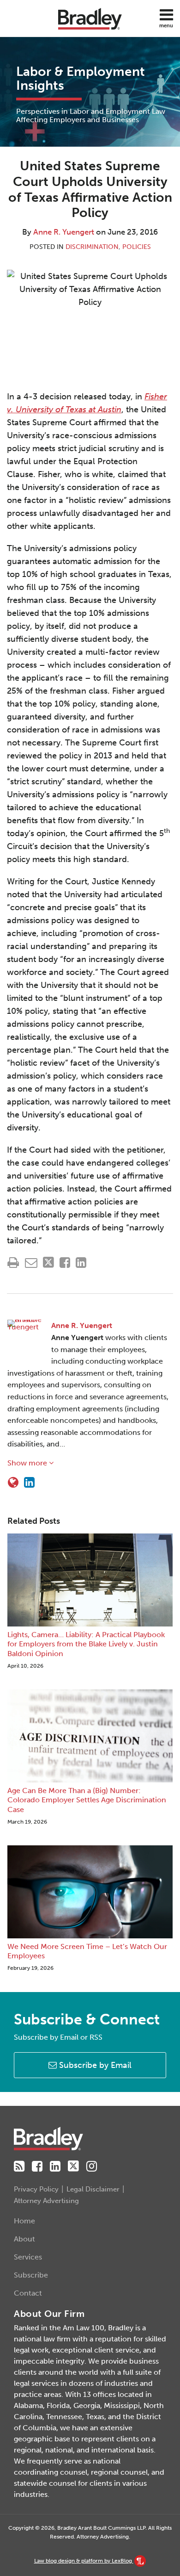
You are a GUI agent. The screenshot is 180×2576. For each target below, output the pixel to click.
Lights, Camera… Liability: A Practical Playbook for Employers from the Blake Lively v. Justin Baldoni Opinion (86, 1644)
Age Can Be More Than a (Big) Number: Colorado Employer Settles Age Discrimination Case (87, 1800)
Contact (28, 2293)
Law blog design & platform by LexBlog (84, 2561)
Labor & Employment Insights (81, 78)
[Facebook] (37, 2166)
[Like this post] (65, 1263)
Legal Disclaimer (93, 2189)
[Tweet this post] (48, 1263)
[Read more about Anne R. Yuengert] (13, 1483)
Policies (137, 247)
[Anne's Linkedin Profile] (29, 1483)
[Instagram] (92, 2166)
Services (28, 2257)
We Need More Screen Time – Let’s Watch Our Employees (87, 1951)
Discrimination (92, 247)
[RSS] (19, 2166)
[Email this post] (31, 1263)
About (24, 2239)
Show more (28, 1463)
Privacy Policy (36, 2189)
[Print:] (13, 1263)
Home (24, 2221)
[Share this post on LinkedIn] (81, 1263)
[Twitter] (73, 2166)
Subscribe (31, 2275)
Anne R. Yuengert (64, 232)
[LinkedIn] (55, 2166)
